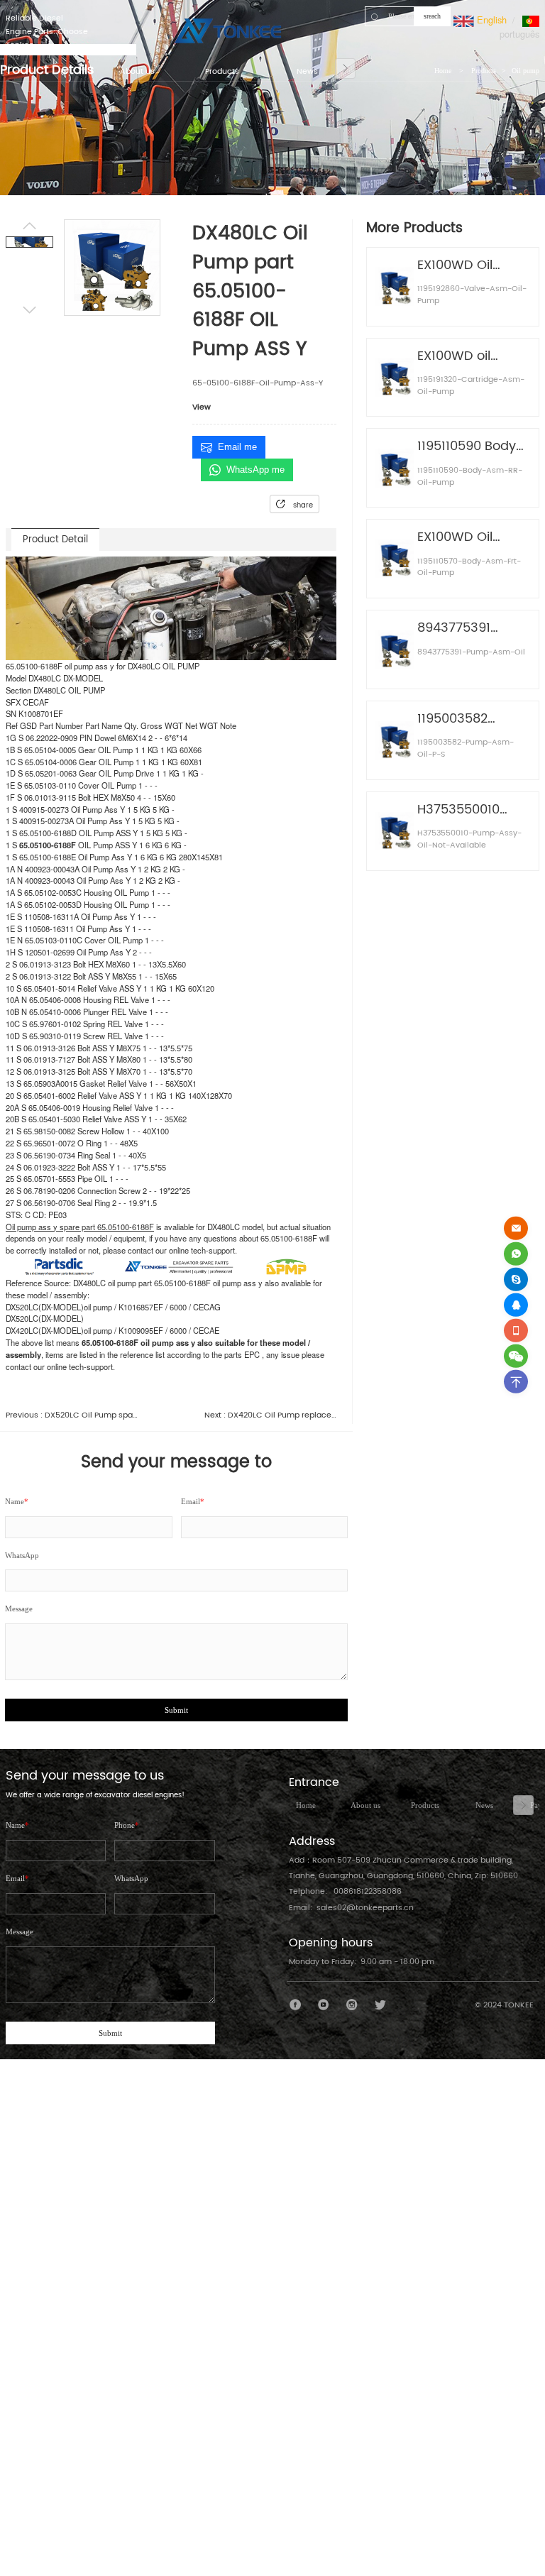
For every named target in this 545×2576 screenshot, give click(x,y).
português (519, 34)
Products (425, 1805)
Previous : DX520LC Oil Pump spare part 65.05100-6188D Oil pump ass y (72, 1416)
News (484, 1805)
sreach (432, 16)
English (490, 20)
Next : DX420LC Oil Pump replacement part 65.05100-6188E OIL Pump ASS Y (270, 1416)
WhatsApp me (255, 470)
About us (365, 1805)
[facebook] (296, 2005)
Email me (237, 447)
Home (306, 1805)
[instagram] (352, 2005)
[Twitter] (380, 2005)
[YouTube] (324, 2005)
